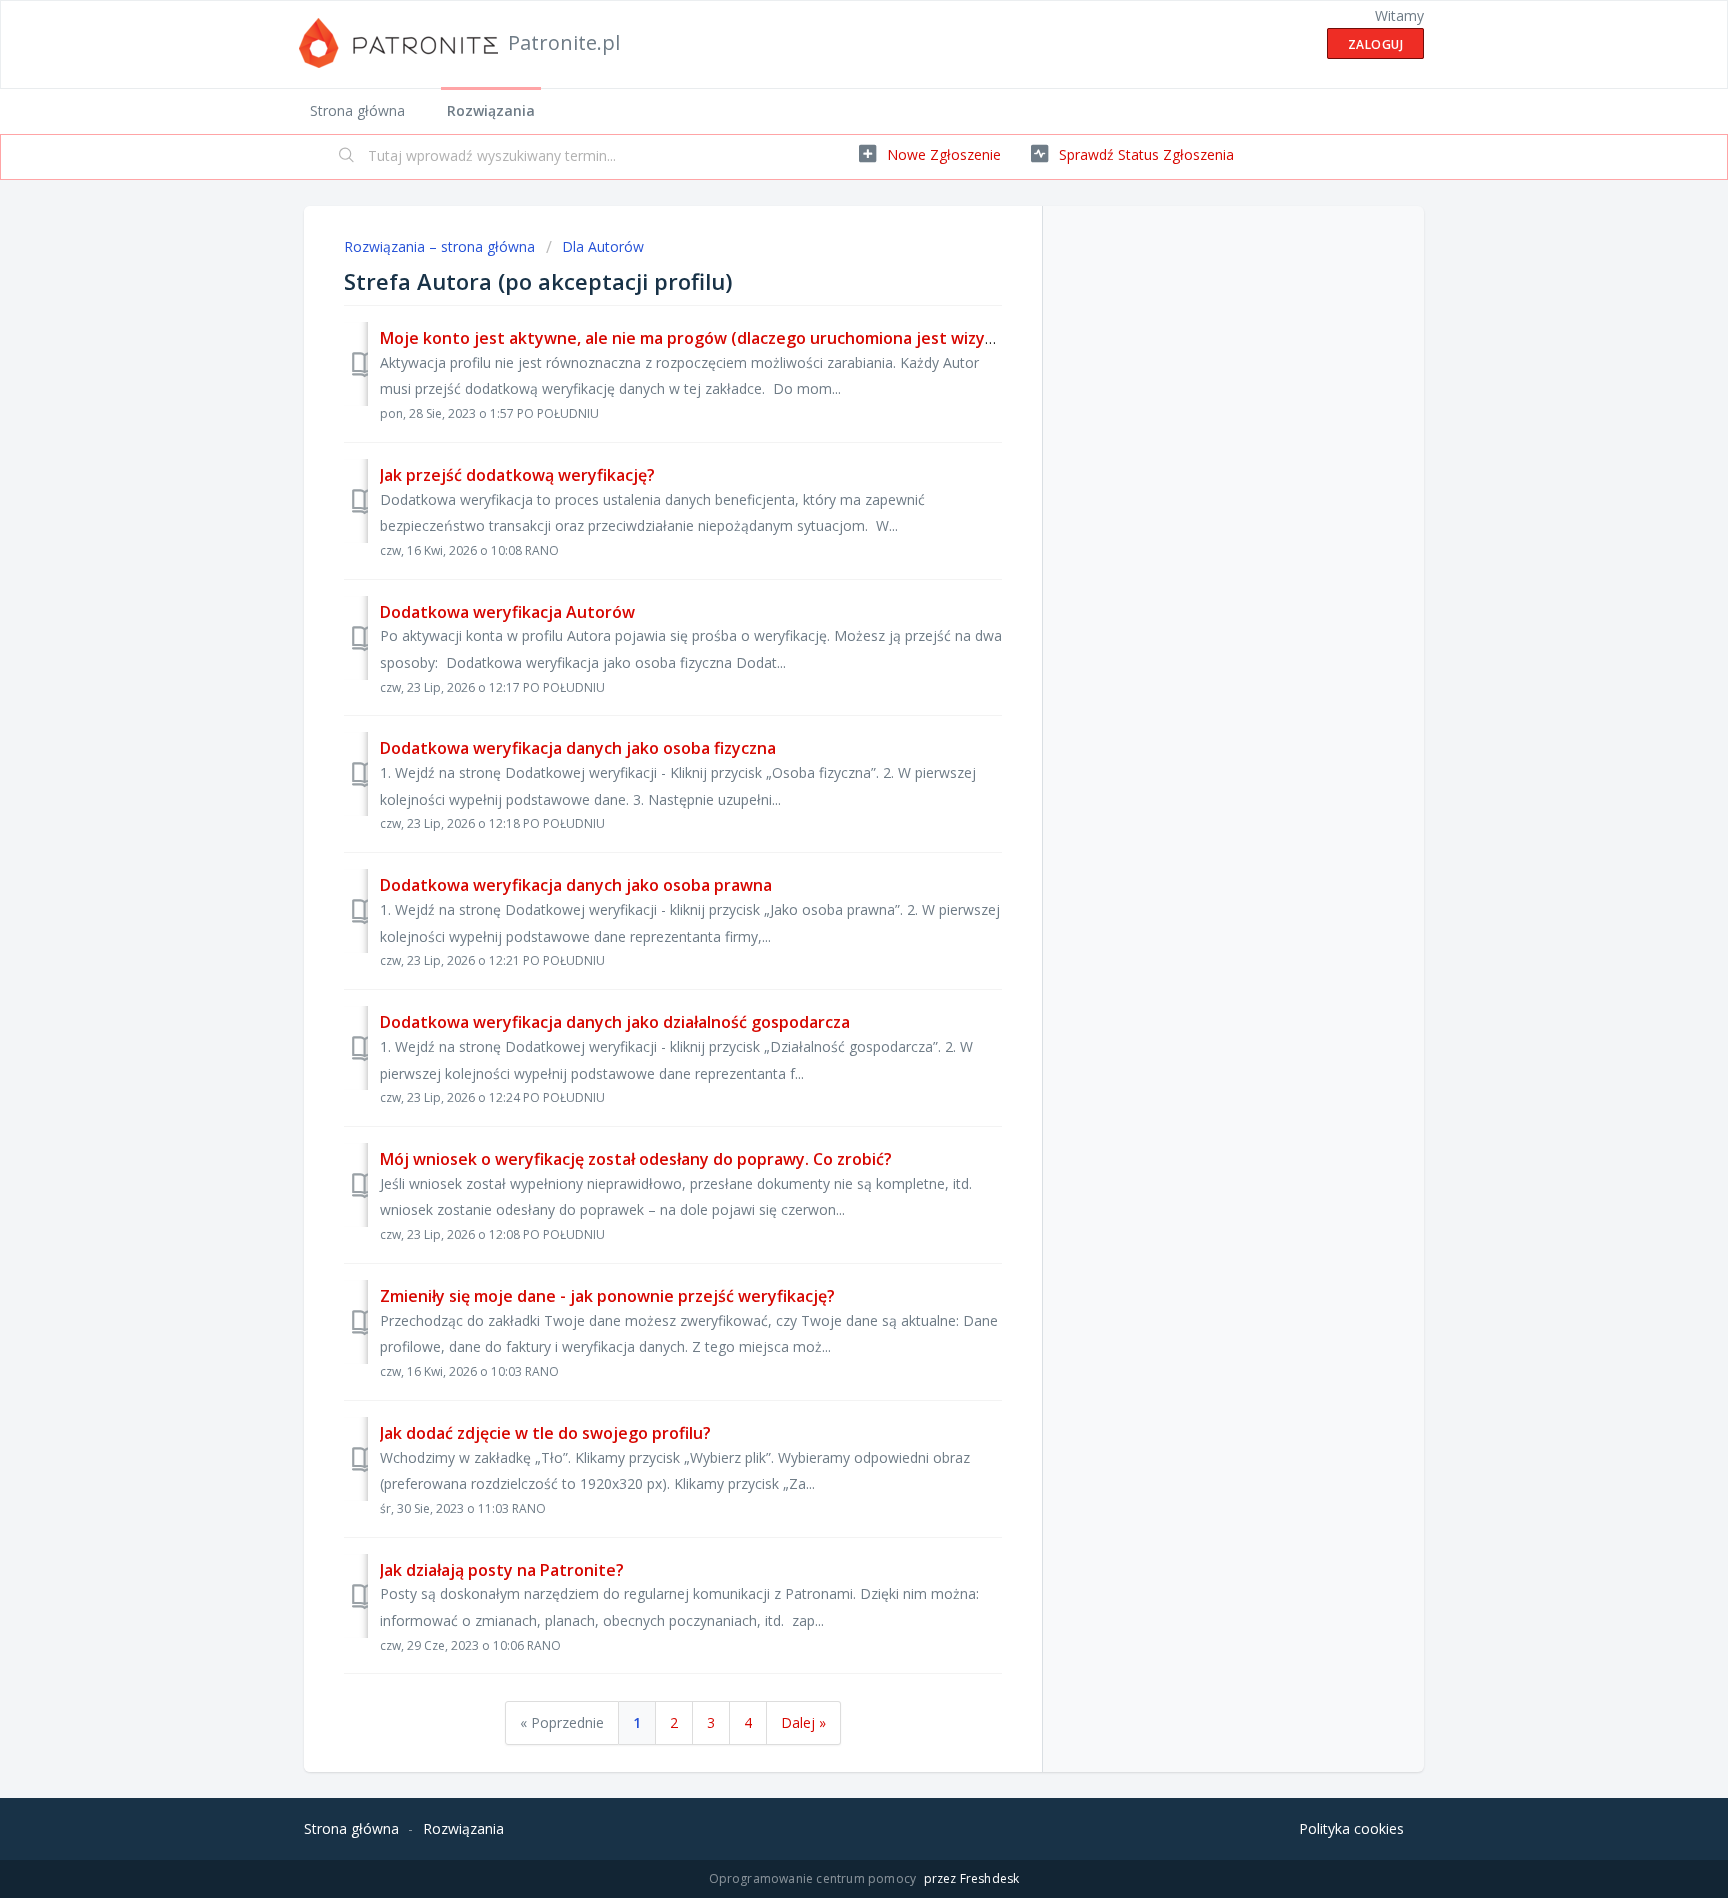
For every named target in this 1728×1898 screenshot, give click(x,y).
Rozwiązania (491, 110)
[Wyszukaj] (347, 157)
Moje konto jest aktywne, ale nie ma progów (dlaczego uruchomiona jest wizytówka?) (714, 338)
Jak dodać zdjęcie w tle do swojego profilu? (545, 1433)
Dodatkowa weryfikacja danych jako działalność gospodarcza (615, 1022)
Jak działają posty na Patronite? (502, 1570)
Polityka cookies (1351, 1828)
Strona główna (357, 110)
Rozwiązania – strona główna (441, 246)
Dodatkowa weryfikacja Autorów (507, 612)
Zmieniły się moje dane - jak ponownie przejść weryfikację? (607, 1296)
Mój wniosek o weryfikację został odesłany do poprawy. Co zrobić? (636, 1159)
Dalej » (803, 1722)
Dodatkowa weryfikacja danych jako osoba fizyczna (578, 748)
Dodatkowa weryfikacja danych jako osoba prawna (576, 885)
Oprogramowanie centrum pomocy (814, 1878)
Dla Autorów (603, 246)
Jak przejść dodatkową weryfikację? (517, 475)
